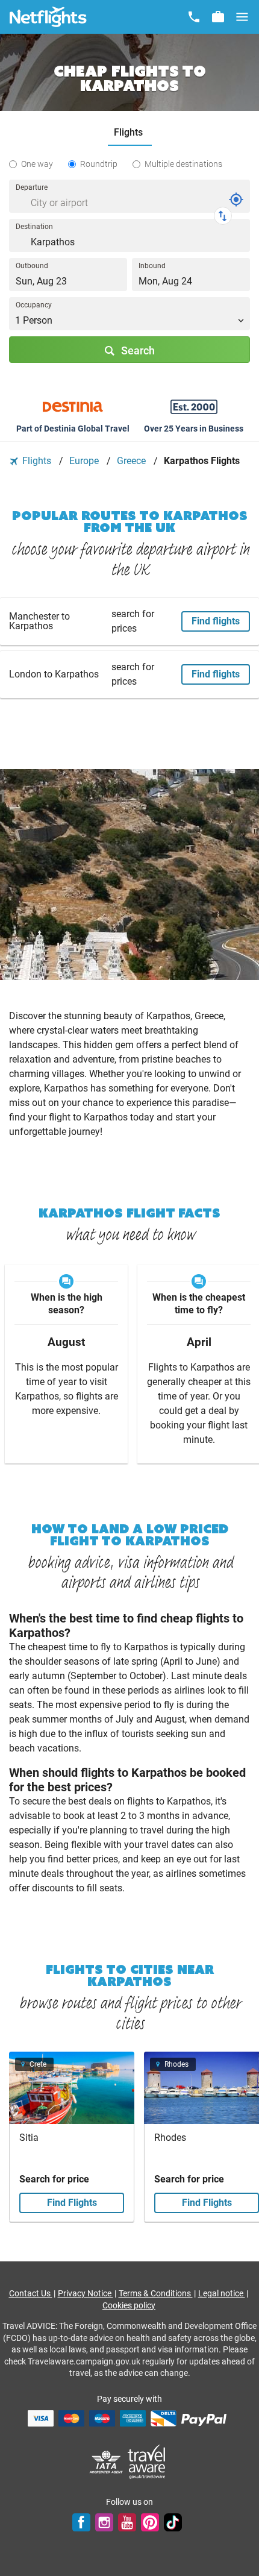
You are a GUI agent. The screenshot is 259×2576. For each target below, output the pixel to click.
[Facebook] (81, 2522)
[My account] (218, 17)
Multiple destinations (183, 164)
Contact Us (31, 2293)
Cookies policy (129, 2305)
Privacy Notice (86, 2293)
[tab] (130, 133)
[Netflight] (48, 17)
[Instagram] (104, 2522)
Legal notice (222, 2293)
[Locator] (236, 199)
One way (37, 164)
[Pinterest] (150, 2522)
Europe (85, 461)
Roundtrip (99, 164)
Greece (133, 461)
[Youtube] (127, 2522)
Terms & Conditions (156, 2293)
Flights (37, 461)
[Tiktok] (173, 2522)
